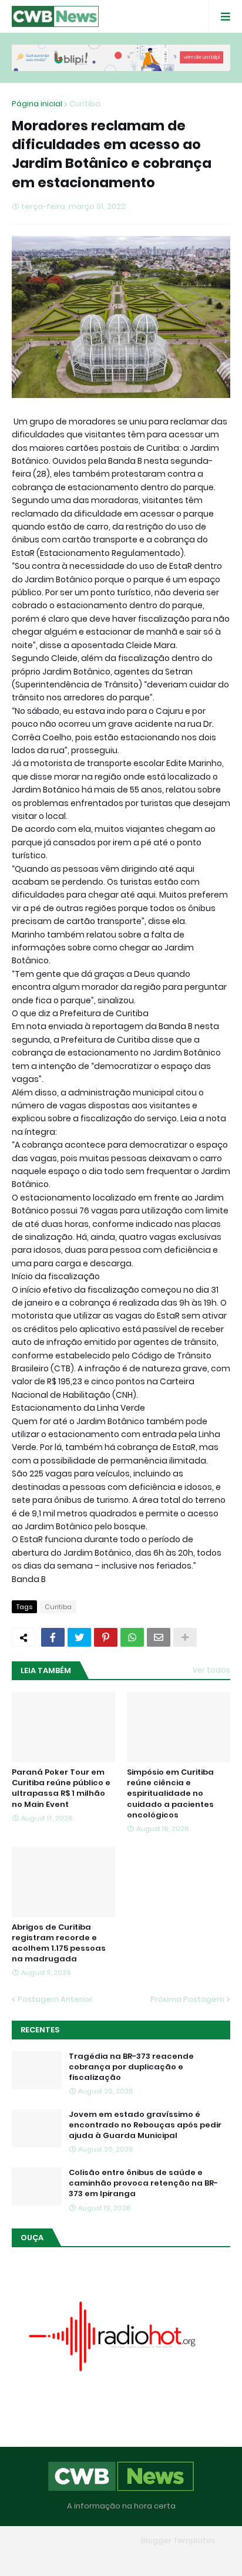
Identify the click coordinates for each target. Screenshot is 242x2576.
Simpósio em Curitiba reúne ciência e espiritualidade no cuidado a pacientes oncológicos (170, 1794)
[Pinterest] (106, 1637)
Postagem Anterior (55, 1999)
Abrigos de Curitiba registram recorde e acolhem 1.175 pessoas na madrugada (59, 1943)
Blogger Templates (178, 2540)
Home (36, 2558)
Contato (144, 2558)
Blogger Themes (104, 2540)
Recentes (40, 2030)
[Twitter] (79, 1637)
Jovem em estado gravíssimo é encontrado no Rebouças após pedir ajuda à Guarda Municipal (145, 2125)
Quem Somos (88, 2558)
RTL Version (196, 2558)
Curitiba (85, 104)
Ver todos (211, 1670)
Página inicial (37, 104)
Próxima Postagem (187, 1999)
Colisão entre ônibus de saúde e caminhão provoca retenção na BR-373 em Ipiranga (143, 2183)
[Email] (159, 1637)
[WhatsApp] (132, 1637)
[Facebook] (53, 1637)
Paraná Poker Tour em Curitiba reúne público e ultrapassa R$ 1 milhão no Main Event (61, 1788)
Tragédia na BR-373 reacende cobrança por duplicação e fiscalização (131, 2067)
